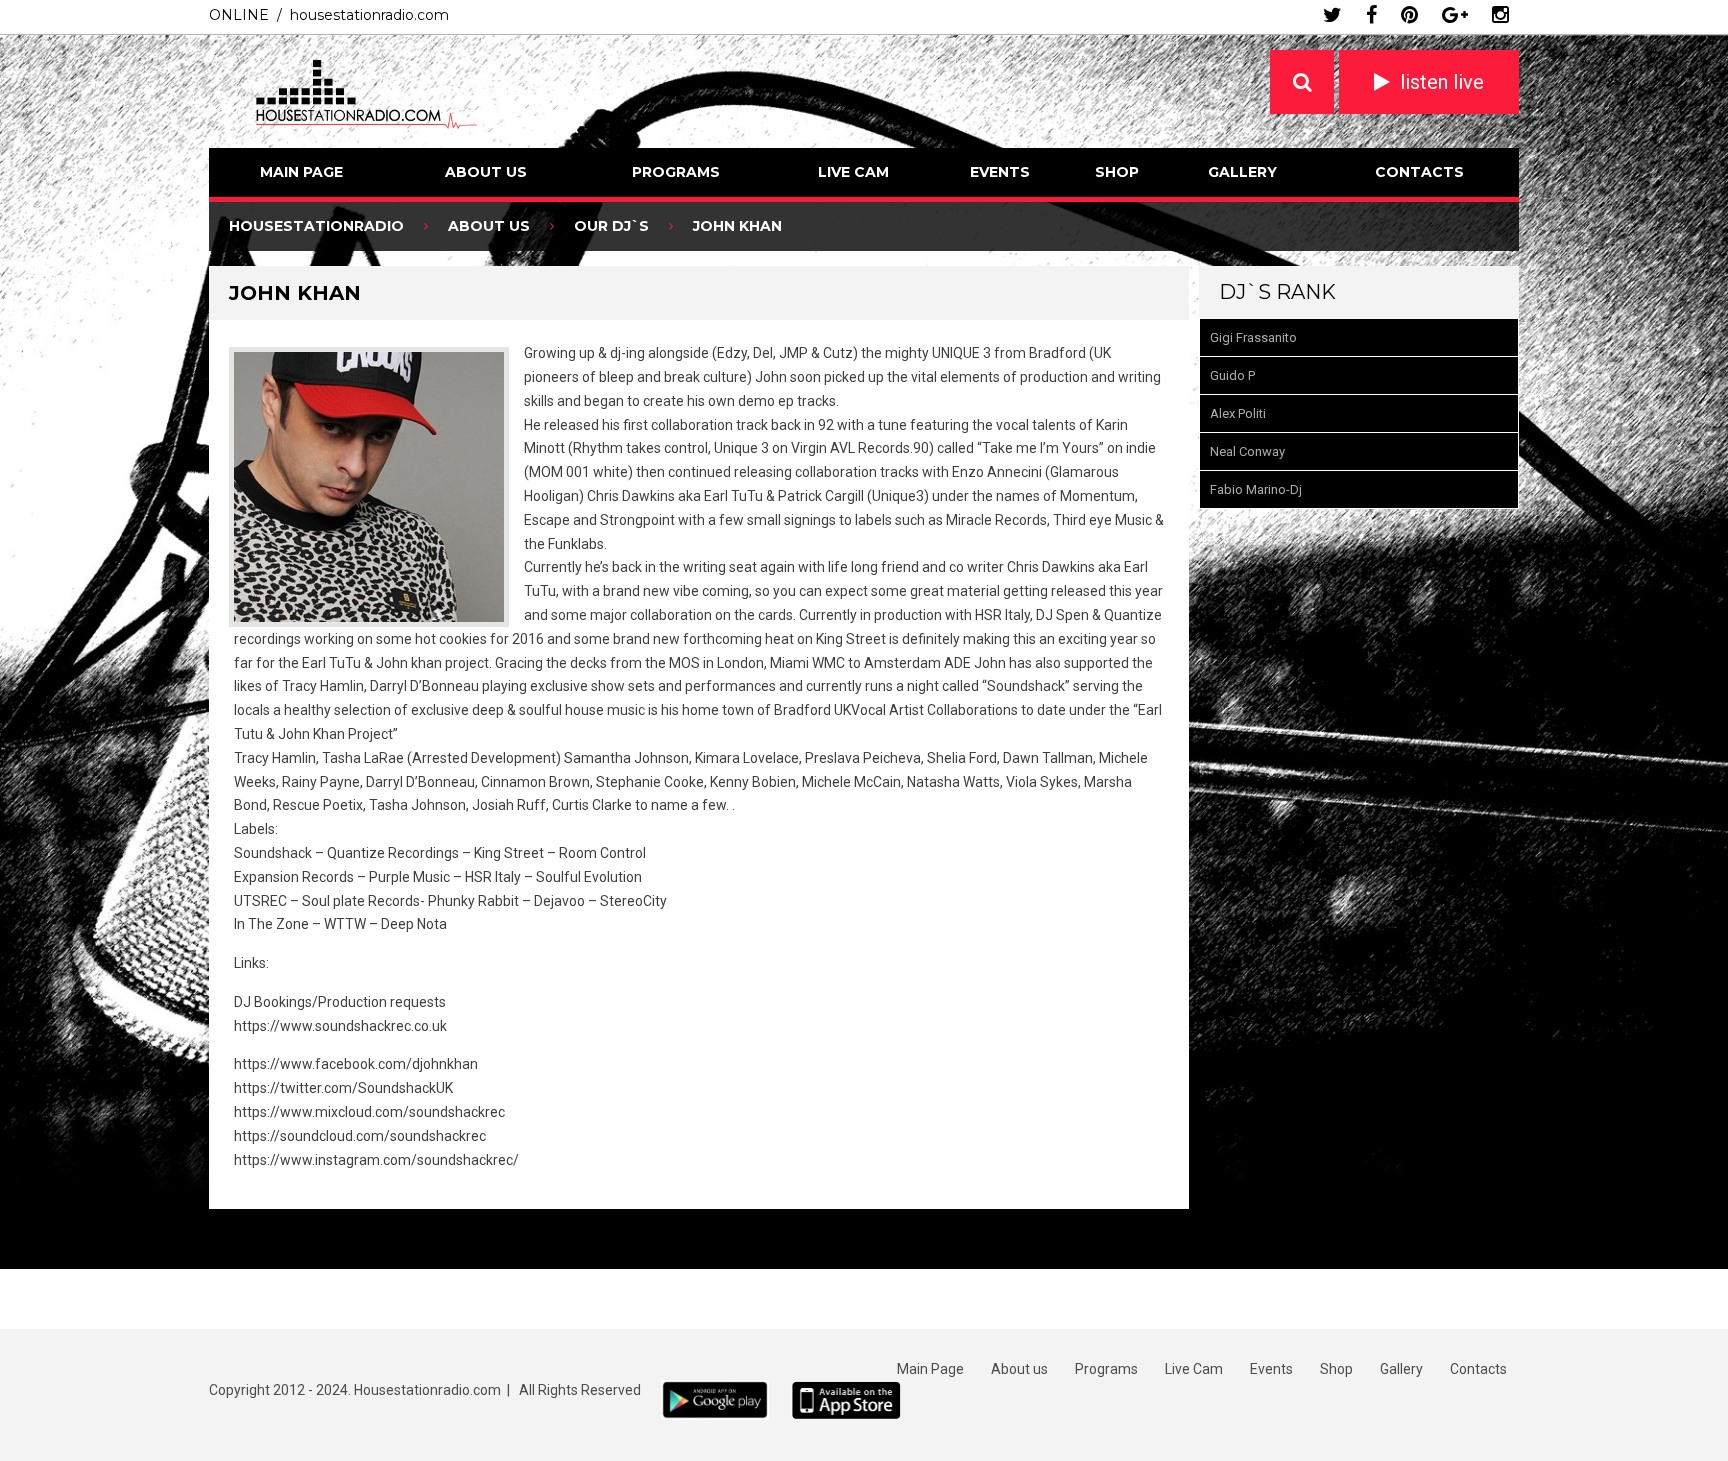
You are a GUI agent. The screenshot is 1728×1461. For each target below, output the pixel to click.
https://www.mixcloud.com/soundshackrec (369, 1112)
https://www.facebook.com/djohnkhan (356, 1064)
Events (1000, 172)
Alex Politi (1238, 413)
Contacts (1419, 172)
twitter (1332, 15)
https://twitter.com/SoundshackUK (343, 1088)
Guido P (1232, 375)
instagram (1500, 15)
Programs (676, 172)
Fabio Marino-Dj (1256, 489)
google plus (1455, 15)
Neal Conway (1247, 451)
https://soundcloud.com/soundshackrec (360, 1136)
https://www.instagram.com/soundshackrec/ (376, 1160)
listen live (1442, 82)
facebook (1371, 15)
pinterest (1409, 15)
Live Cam (853, 172)
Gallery (1242, 172)
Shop (1117, 172)
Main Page (301, 172)
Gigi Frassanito (1253, 337)
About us (486, 172)
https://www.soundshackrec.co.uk (340, 1026)
